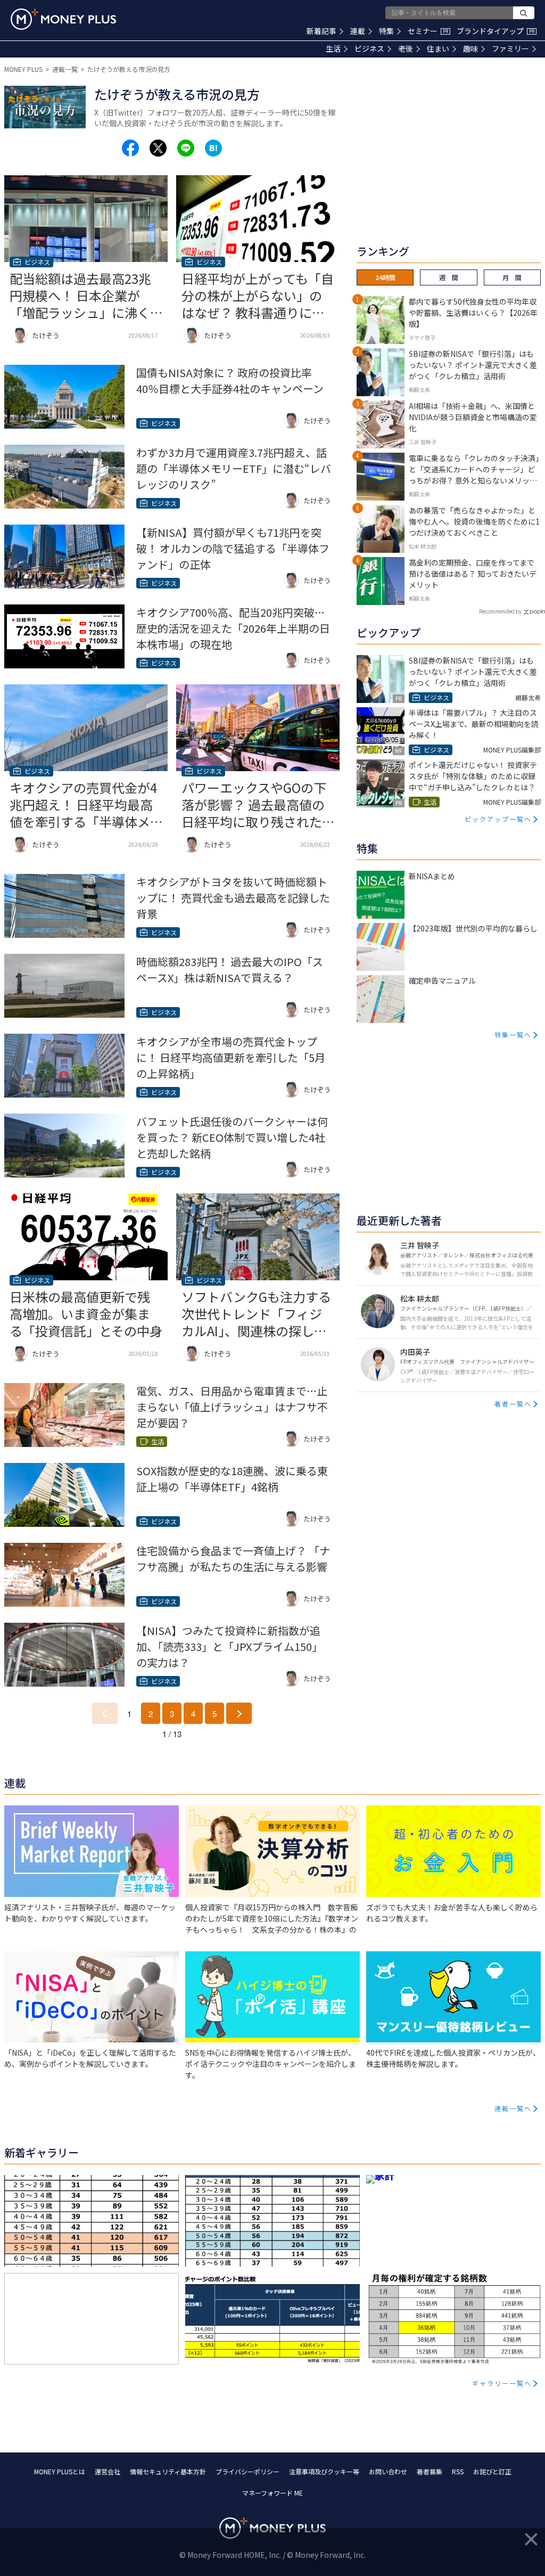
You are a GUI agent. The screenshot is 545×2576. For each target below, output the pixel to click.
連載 (358, 31)
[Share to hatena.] (213, 148)
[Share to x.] (158, 148)
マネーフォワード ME (272, 2493)
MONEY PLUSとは (60, 2471)
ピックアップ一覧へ (498, 819)
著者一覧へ (513, 1404)
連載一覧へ (513, 2108)
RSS (458, 2471)
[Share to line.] (186, 148)
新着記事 (321, 31)
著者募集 (430, 2471)
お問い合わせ (388, 2471)
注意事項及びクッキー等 (324, 2471)
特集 (386, 31)
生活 (333, 48)
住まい (438, 48)
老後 (406, 48)
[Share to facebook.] (130, 148)
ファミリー (510, 48)
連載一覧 (65, 69)
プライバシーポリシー (247, 2471)
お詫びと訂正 (492, 2471)
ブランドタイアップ (496, 31)
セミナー (428, 31)
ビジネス (369, 48)
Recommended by (500, 611)
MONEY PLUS (23, 69)
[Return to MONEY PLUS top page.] (63, 19)
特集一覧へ (513, 1035)
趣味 (470, 48)
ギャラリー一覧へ (502, 2383)
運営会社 (108, 2471)
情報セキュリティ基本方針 (168, 2471)
